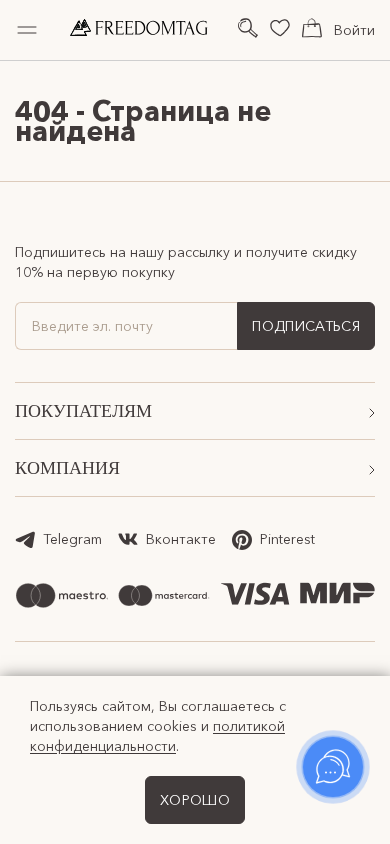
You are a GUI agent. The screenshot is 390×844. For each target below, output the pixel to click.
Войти (354, 30)
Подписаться (306, 326)
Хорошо (195, 800)
